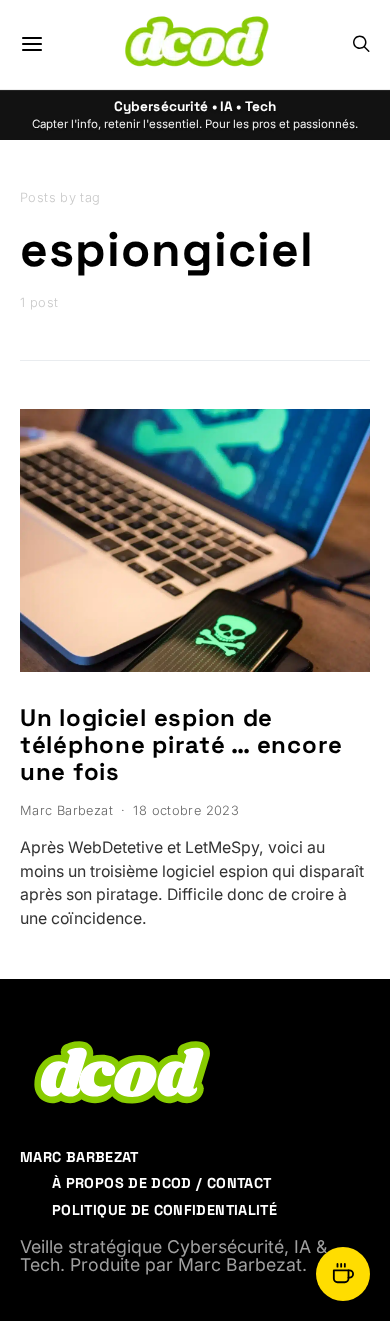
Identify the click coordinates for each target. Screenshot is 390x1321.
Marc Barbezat (66, 810)
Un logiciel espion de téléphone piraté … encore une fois (181, 744)
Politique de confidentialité (164, 1210)
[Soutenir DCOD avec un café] (343, 1274)
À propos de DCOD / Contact (161, 1183)
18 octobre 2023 (186, 810)
